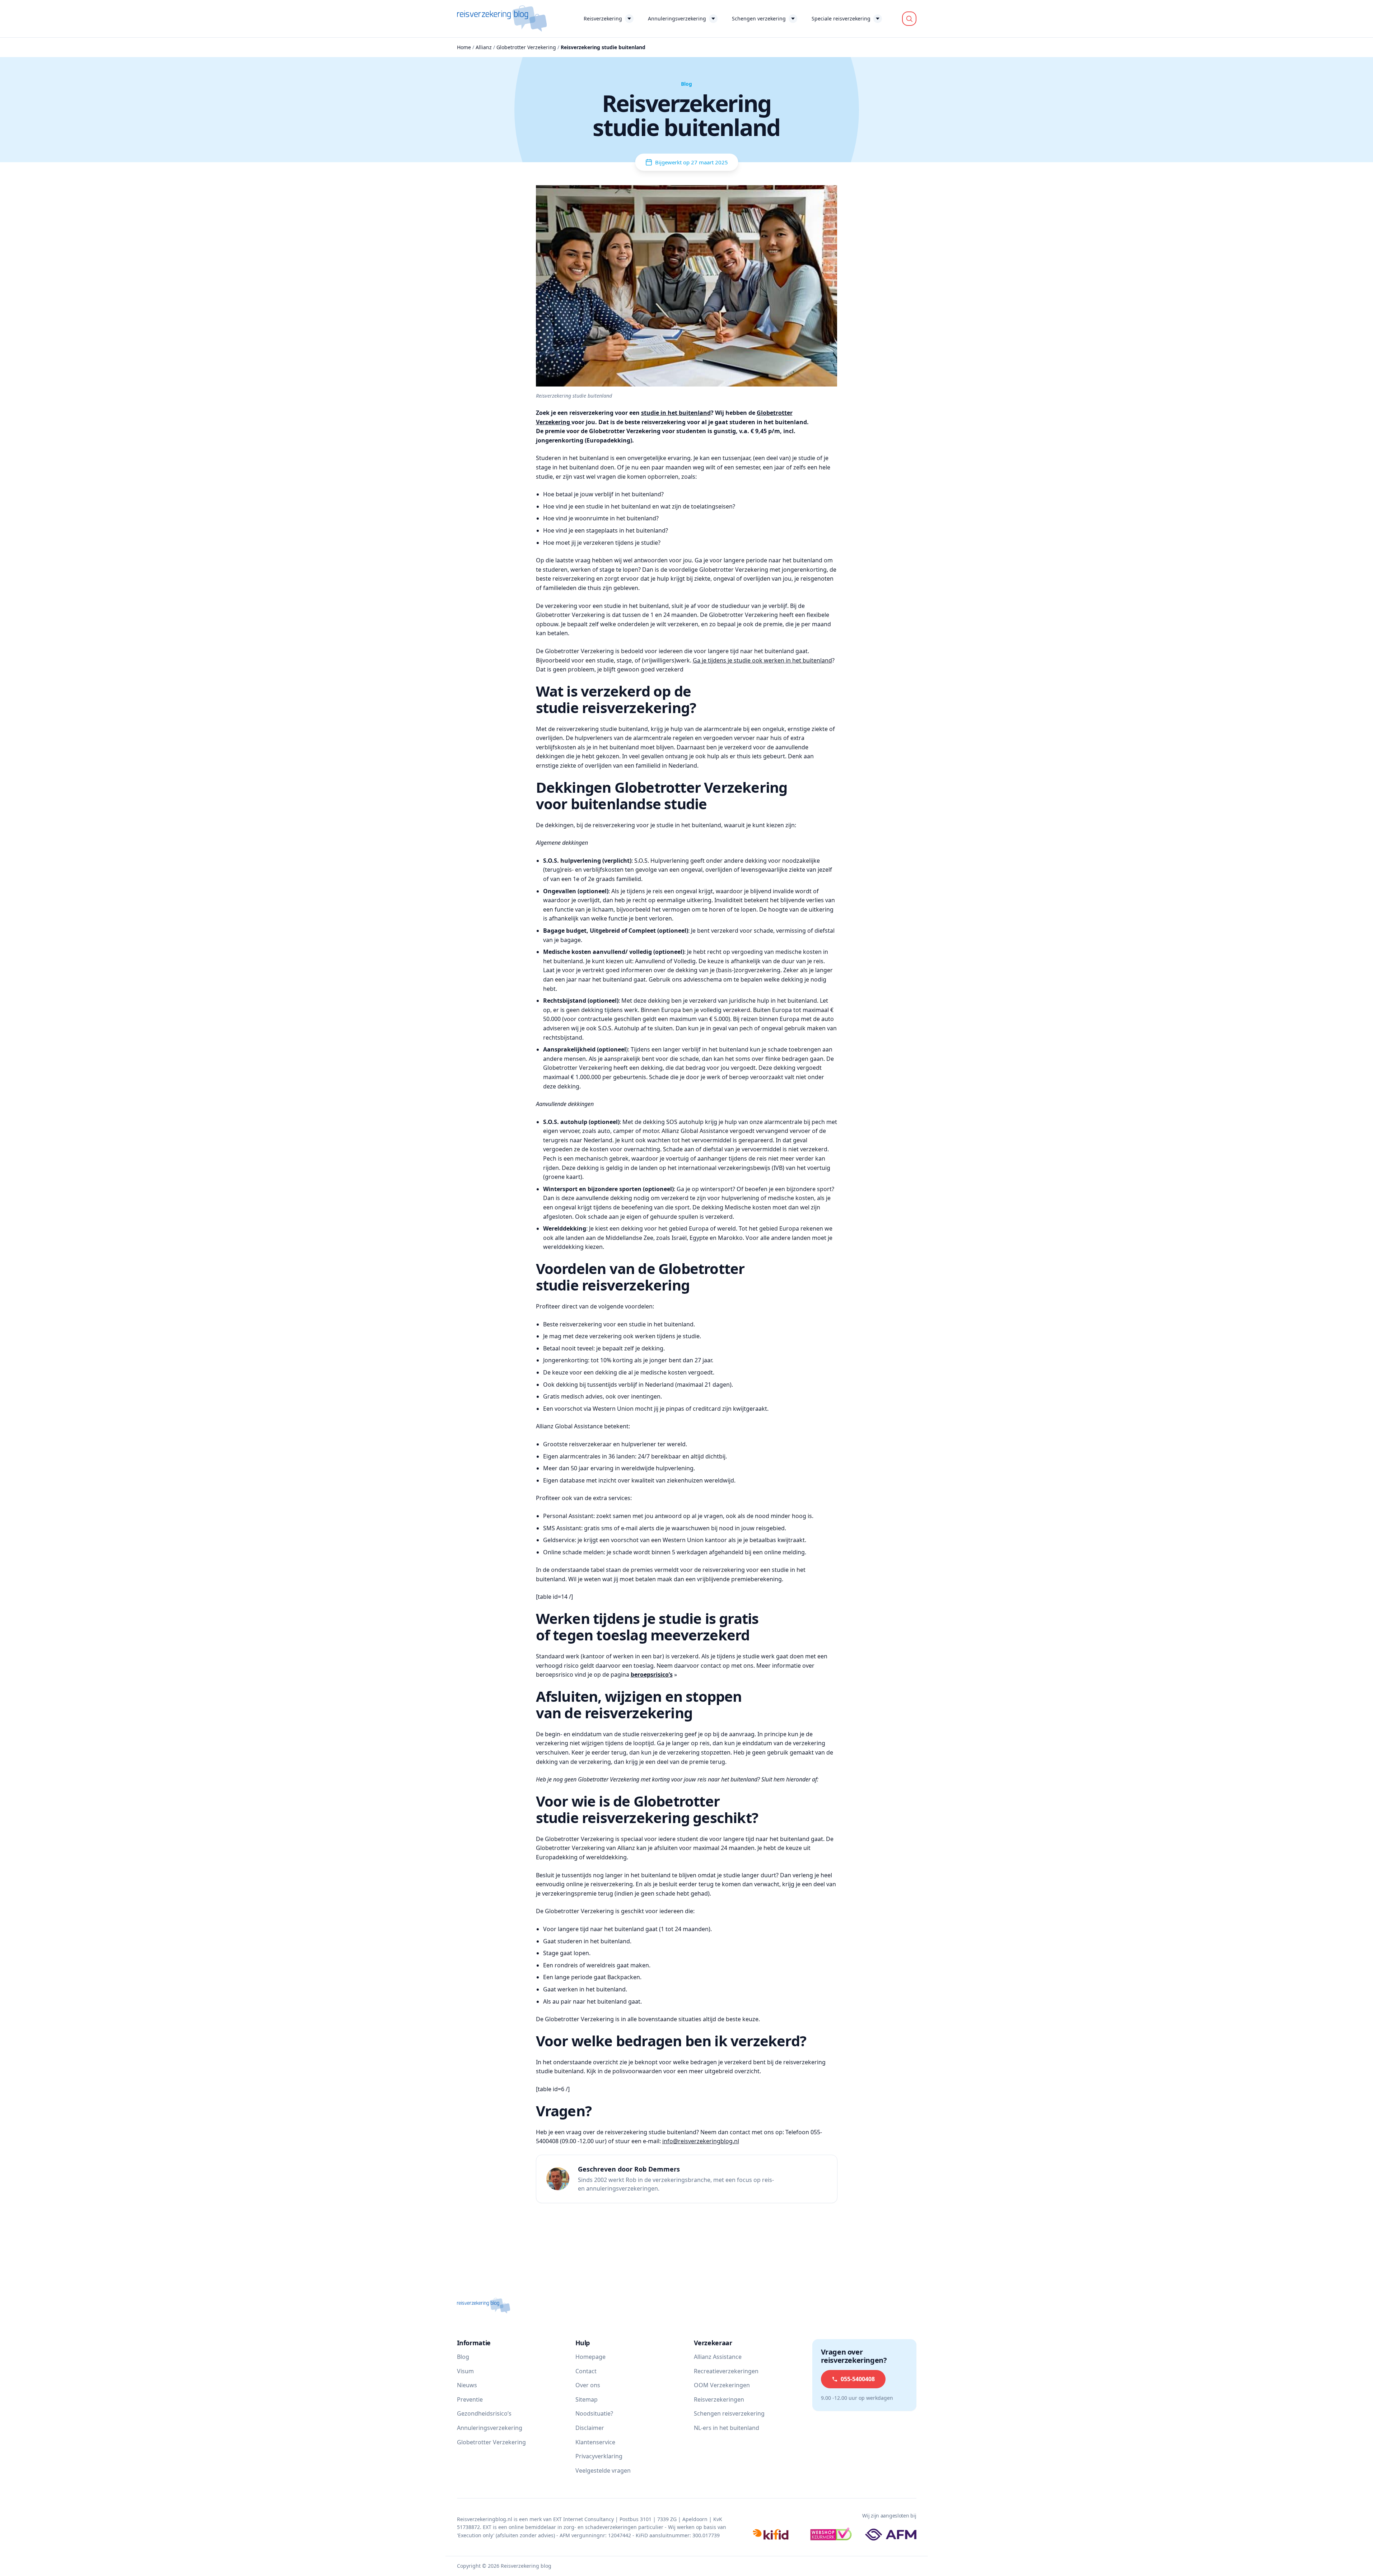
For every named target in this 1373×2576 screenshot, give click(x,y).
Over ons (588, 2385)
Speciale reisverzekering (841, 18)
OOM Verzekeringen (722, 2385)
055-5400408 (858, 2379)
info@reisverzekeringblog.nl (701, 2141)
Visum (465, 2371)
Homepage (590, 2357)
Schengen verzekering (759, 18)
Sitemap (587, 2399)
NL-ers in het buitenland (727, 2428)
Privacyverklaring (599, 2456)
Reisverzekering (603, 18)
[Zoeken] (909, 19)
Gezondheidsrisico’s (484, 2413)
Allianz (484, 47)
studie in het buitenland (676, 413)
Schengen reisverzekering (729, 2413)
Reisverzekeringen (719, 2399)
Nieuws (467, 2385)
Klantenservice (595, 2442)
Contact (586, 2371)
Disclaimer (590, 2428)
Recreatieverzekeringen (726, 2371)
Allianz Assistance (718, 2357)
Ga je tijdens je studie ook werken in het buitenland (762, 660)
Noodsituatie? (594, 2413)
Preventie (470, 2399)
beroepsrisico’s (652, 1675)
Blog (463, 2357)
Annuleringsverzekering (677, 18)
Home (464, 47)
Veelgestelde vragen (603, 2470)
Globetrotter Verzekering (526, 47)
